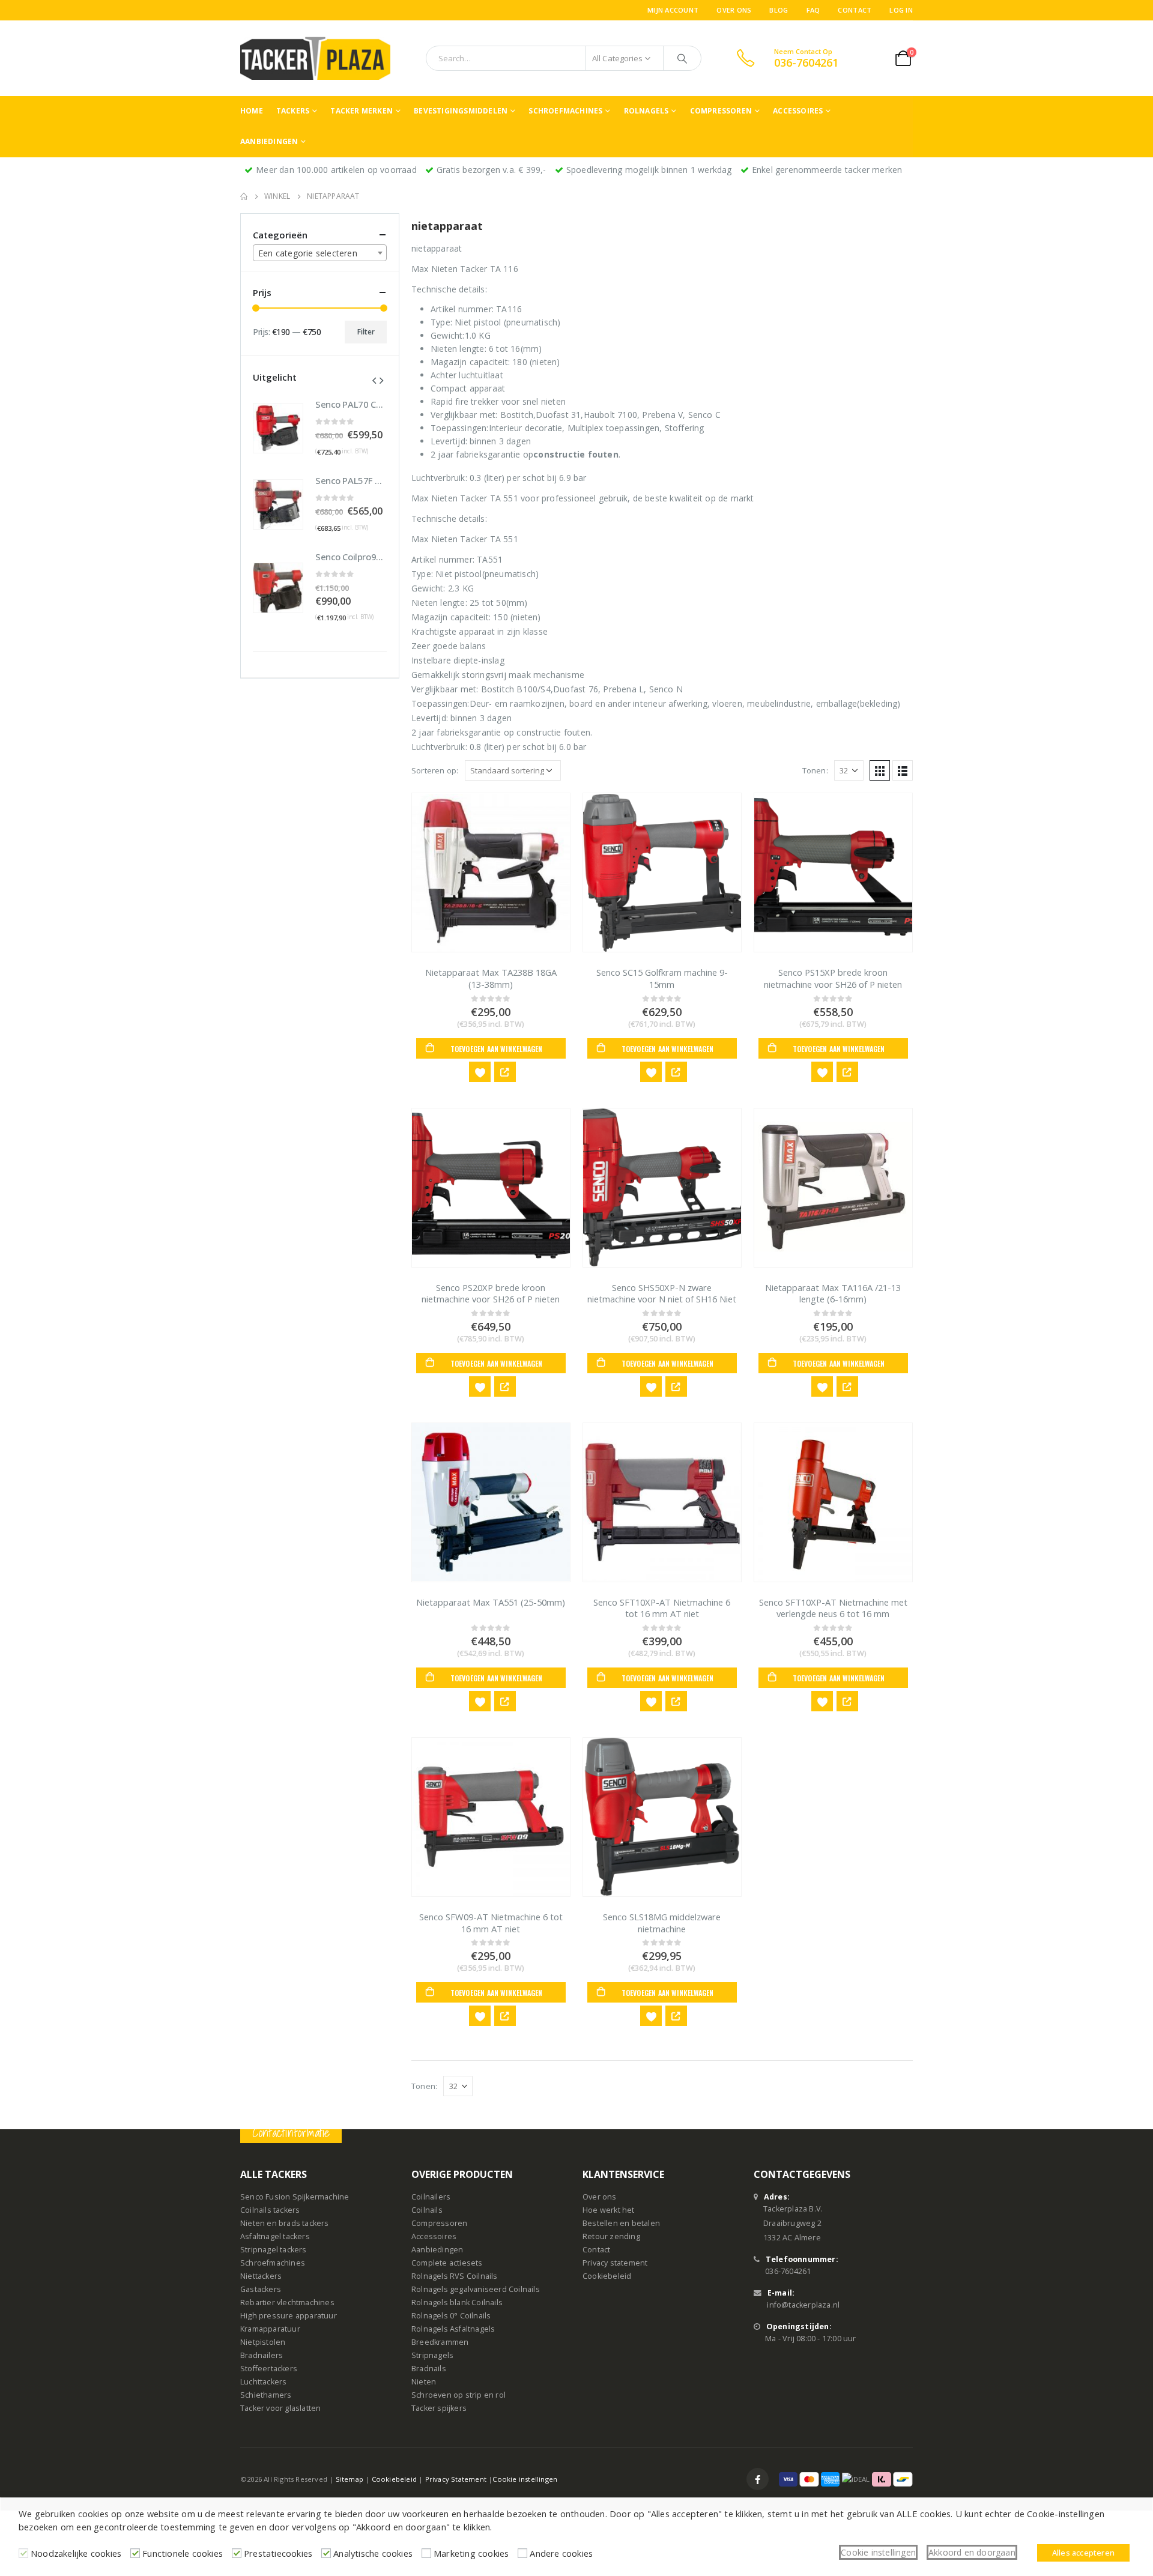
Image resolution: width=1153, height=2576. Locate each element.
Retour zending (611, 2236)
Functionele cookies (183, 2553)
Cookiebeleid (607, 2276)
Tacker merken (362, 111)
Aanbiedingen (269, 141)
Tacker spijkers (439, 2408)
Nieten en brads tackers (285, 2223)
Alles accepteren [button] (1083, 2553)
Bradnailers (262, 2355)
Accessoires (798, 111)
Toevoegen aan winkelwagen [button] (497, 1049)
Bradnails (429, 2369)
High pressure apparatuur (289, 2316)
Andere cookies (561, 2553)
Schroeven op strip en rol (458, 2395)
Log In (901, 10)
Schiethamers (266, 2395)
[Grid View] (880, 770)
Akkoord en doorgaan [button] (972, 2552)
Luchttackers (263, 2382)
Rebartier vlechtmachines (287, 2302)
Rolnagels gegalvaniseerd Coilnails (476, 2289)
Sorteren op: (435, 770)
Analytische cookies (373, 2553)
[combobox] (320, 253)
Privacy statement (615, 2263)
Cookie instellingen (525, 2479)
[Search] (682, 58)
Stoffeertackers (269, 2369)
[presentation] (374, 379)
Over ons (734, 10)
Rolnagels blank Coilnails (457, 2302)
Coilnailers (431, 2197)
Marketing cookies (471, 2553)
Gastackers (261, 2289)
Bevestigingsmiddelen (461, 111)
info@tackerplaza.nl (803, 2305)
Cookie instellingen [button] (878, 2552)
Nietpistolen (263, 2342)
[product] (491, 872)
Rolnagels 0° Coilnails (451, 2316)
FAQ (813, 10)
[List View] (903, 770)
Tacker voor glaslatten (280, 2408)
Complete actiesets (447, 2263)
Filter (366, 332)
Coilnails (427, 2210)
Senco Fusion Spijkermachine (295, 2197)
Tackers (293, 111)
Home (252, 111)
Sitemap (350, 2479)
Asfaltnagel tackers (275, 2236)
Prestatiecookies (278, 2553)
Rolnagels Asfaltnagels (453, 2329)
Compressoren (721, 111)
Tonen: (815, 770)
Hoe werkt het (609, 2210)
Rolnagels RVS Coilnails (455, 2276)
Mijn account (673, 10)
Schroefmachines (565, 111)
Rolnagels (646, 111)
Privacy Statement (456, 2479)
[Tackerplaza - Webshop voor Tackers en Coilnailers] (315, 58)
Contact (855, 10)
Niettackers (261, 2276)
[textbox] (320, 253)
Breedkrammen (440, 2342)
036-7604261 (788, 2271)
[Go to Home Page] (244, 196)
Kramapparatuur (270, 2329)
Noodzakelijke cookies (76, 2553)
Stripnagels (432, 2355)
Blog (779, 10)
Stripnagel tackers (274, 2250)
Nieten (424, 2382)
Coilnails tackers (270, 2210)
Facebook (758, 2479)
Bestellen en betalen (621, 2223)
